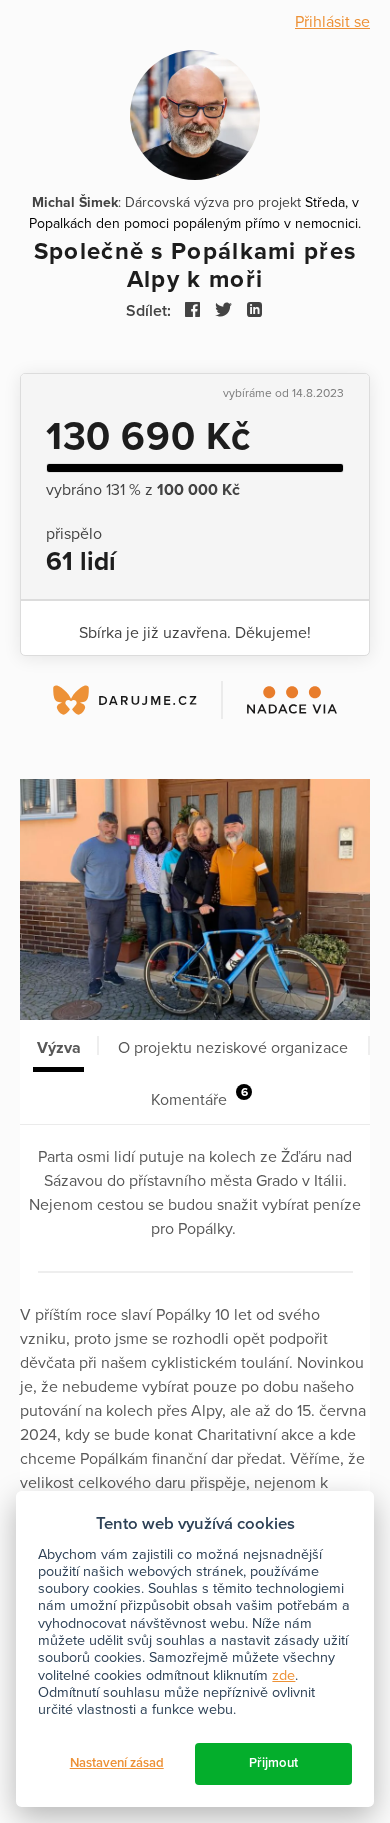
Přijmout (273, 1763)
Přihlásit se (332, 22)
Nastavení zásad (117, 1763)
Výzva (59, 1048)
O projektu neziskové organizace (233, 1048)
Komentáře (199, 1097)
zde (283, 1675)
